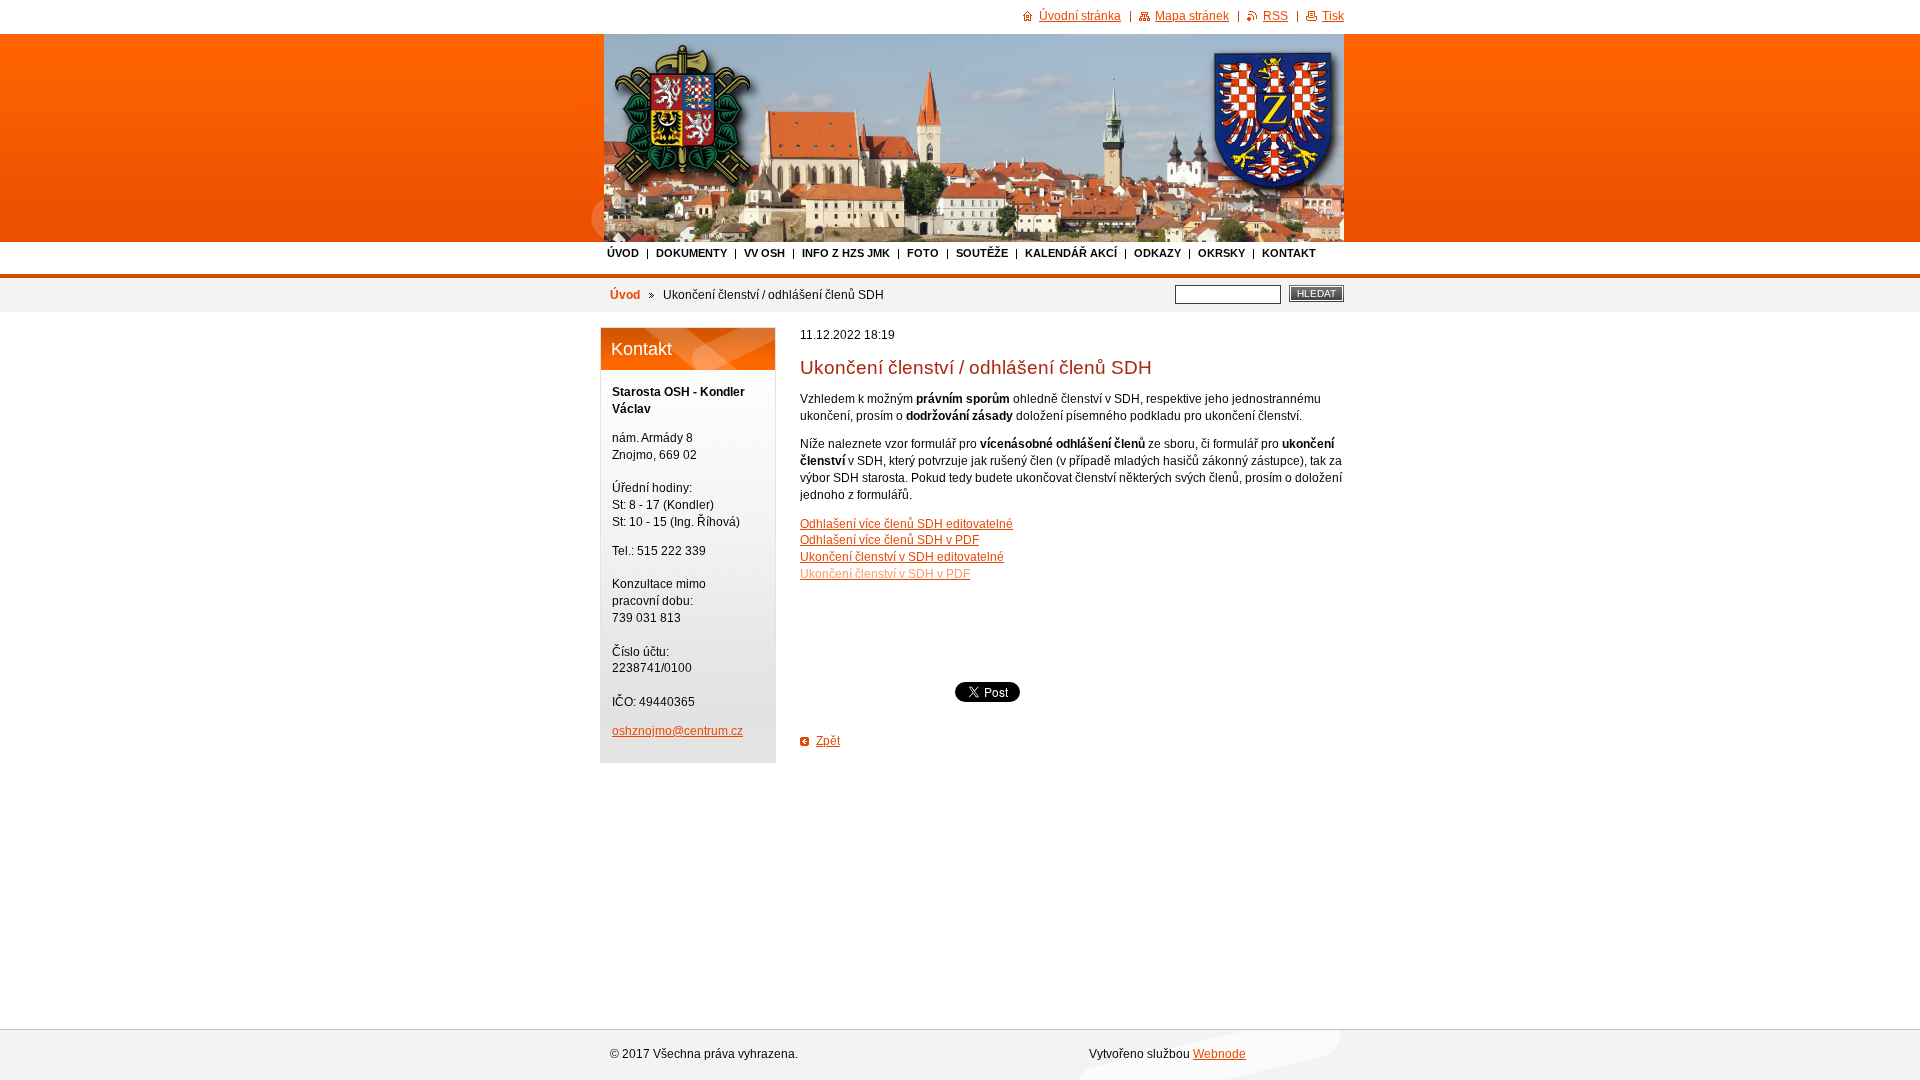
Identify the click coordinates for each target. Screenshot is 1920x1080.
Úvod (623, 253)
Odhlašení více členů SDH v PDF (889, 540)
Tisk (1333, 16)
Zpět (828, 741)
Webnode (1219, 1054)
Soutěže (982, 253)
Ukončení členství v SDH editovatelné (902, 557)
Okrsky (1221, 253)
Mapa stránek (1192, 16)
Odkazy (1157, 253)
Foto (923, 253)
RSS (1275, 16)
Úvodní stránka (1080, 16)
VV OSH (764, 253)
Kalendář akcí (1071, 253)
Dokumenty (691, 253)
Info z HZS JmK (846, 253)
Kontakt (1289, 253)
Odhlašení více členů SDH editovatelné (906, 524)
